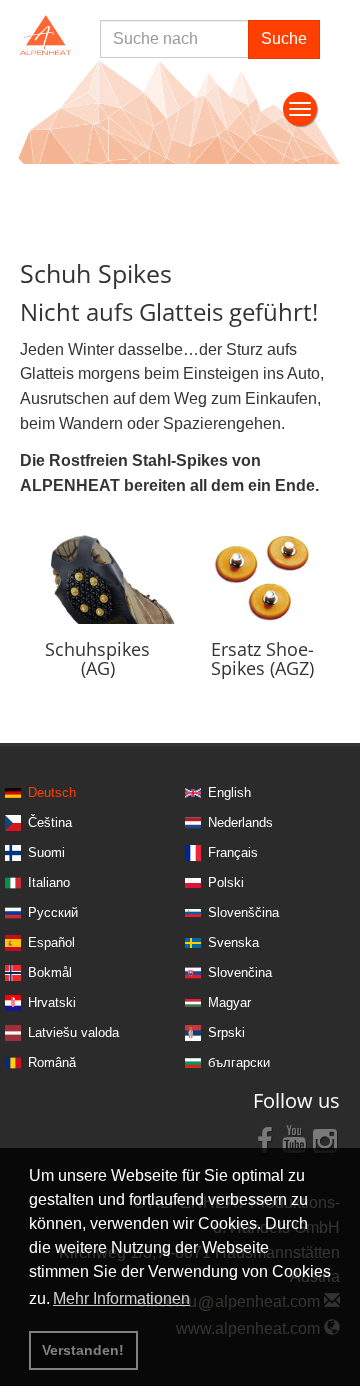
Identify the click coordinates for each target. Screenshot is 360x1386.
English (229, 792)
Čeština (50, 822)
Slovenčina (240, 972)
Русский (53, 912)
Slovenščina (243, 912)
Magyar (229, 1002)
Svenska (233, 942)
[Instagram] (325, 1139)
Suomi (46, 852)
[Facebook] (265, 1139)
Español (51, 942)
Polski (226, 882)
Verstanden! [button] (83, 1350)
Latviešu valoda (73, 1032)
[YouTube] (295, 1139)
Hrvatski (52, 1002)
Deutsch (52, 792)
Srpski (226, 1032)
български (239, 1062)
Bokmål (50, 972)
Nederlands (240, 822)
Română (52, 1062)
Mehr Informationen (121, 1298)
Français (233, 852)
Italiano (49, 882)
